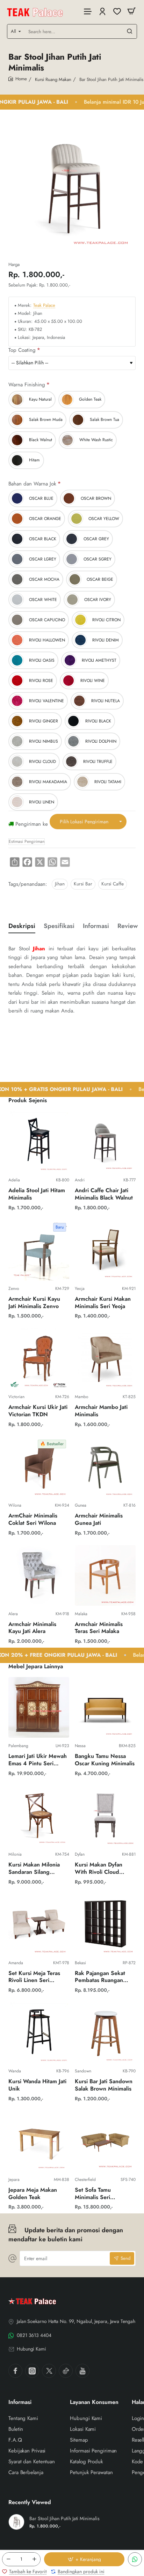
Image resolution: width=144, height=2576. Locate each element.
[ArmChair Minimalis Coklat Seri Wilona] (39, 1467)
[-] (8, 2559)
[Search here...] (130, 31)
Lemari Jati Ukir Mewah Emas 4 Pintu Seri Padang (38, 1760)
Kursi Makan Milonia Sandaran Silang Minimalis (34, 1869)
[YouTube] (82, 2371)
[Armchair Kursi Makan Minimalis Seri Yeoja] (105, 1250)
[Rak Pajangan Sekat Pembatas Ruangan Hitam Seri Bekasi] (105, 1924)
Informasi (96, 926)
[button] (84, 2559)
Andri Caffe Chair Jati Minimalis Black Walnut (104, 1194)
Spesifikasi (59, 926)
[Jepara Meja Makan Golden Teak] (39, 2141)
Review (128, 926)
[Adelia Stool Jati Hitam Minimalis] (39, 1142)
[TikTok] (66, 2371)
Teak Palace (44, 306)
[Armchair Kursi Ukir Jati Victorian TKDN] (39, 1358)
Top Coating (22, 350)
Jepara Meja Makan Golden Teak (33, 2194)
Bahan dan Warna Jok (32, 484)
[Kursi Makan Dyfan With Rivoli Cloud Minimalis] (105, 1816)
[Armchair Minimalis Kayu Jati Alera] (39, 1575)
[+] (34, 2559)
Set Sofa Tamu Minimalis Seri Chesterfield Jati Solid (102, 2194)
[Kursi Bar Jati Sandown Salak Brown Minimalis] (105, 2033)
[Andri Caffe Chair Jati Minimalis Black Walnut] (105, 1142)
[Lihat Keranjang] (131, 11)
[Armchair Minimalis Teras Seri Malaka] (105, 1575)
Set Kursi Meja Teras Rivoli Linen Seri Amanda (34, 1977)
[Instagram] (32, 2371)
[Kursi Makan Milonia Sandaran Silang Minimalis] (39, 1816)
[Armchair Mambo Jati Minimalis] (105, 1358)
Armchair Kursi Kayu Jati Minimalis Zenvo (34, 1303)
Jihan (60, 884)
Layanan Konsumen (94, 2402)
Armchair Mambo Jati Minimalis (101, 1411)
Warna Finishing (27, 385)
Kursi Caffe (113, 884)
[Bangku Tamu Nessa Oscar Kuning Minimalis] (105, 1707)
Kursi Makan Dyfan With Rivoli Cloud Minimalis (99, 1869)
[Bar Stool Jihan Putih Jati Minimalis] (16, 2522)
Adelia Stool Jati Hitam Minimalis (37, 1194)
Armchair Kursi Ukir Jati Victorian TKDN (38, 1411)
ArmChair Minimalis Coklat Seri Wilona (33, 1520)
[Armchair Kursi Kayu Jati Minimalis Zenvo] (39, 1250)
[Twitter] (49, 2371)
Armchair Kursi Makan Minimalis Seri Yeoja (103, 1303)
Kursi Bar (83, 884)
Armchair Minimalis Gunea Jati (99, 1520)
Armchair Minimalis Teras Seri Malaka (99, 1628)
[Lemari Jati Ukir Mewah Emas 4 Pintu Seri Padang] (39, 1707)
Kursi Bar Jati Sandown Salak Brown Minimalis (104, 2085)
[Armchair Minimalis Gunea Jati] (105, 1467)
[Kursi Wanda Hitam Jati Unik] (39, 2033)
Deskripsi (22, 926)
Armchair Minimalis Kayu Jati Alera (32, 1628)
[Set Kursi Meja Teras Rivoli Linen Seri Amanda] (39, 1924)
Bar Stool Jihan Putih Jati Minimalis (64, 2519)
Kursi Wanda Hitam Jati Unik (37, 2085)
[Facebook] (15, 2371)
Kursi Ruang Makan (53, 79)
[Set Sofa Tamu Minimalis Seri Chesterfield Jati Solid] (105, 2141)
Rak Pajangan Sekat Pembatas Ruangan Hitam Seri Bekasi (100, 1977)
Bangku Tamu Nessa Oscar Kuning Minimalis (105, 1760)
